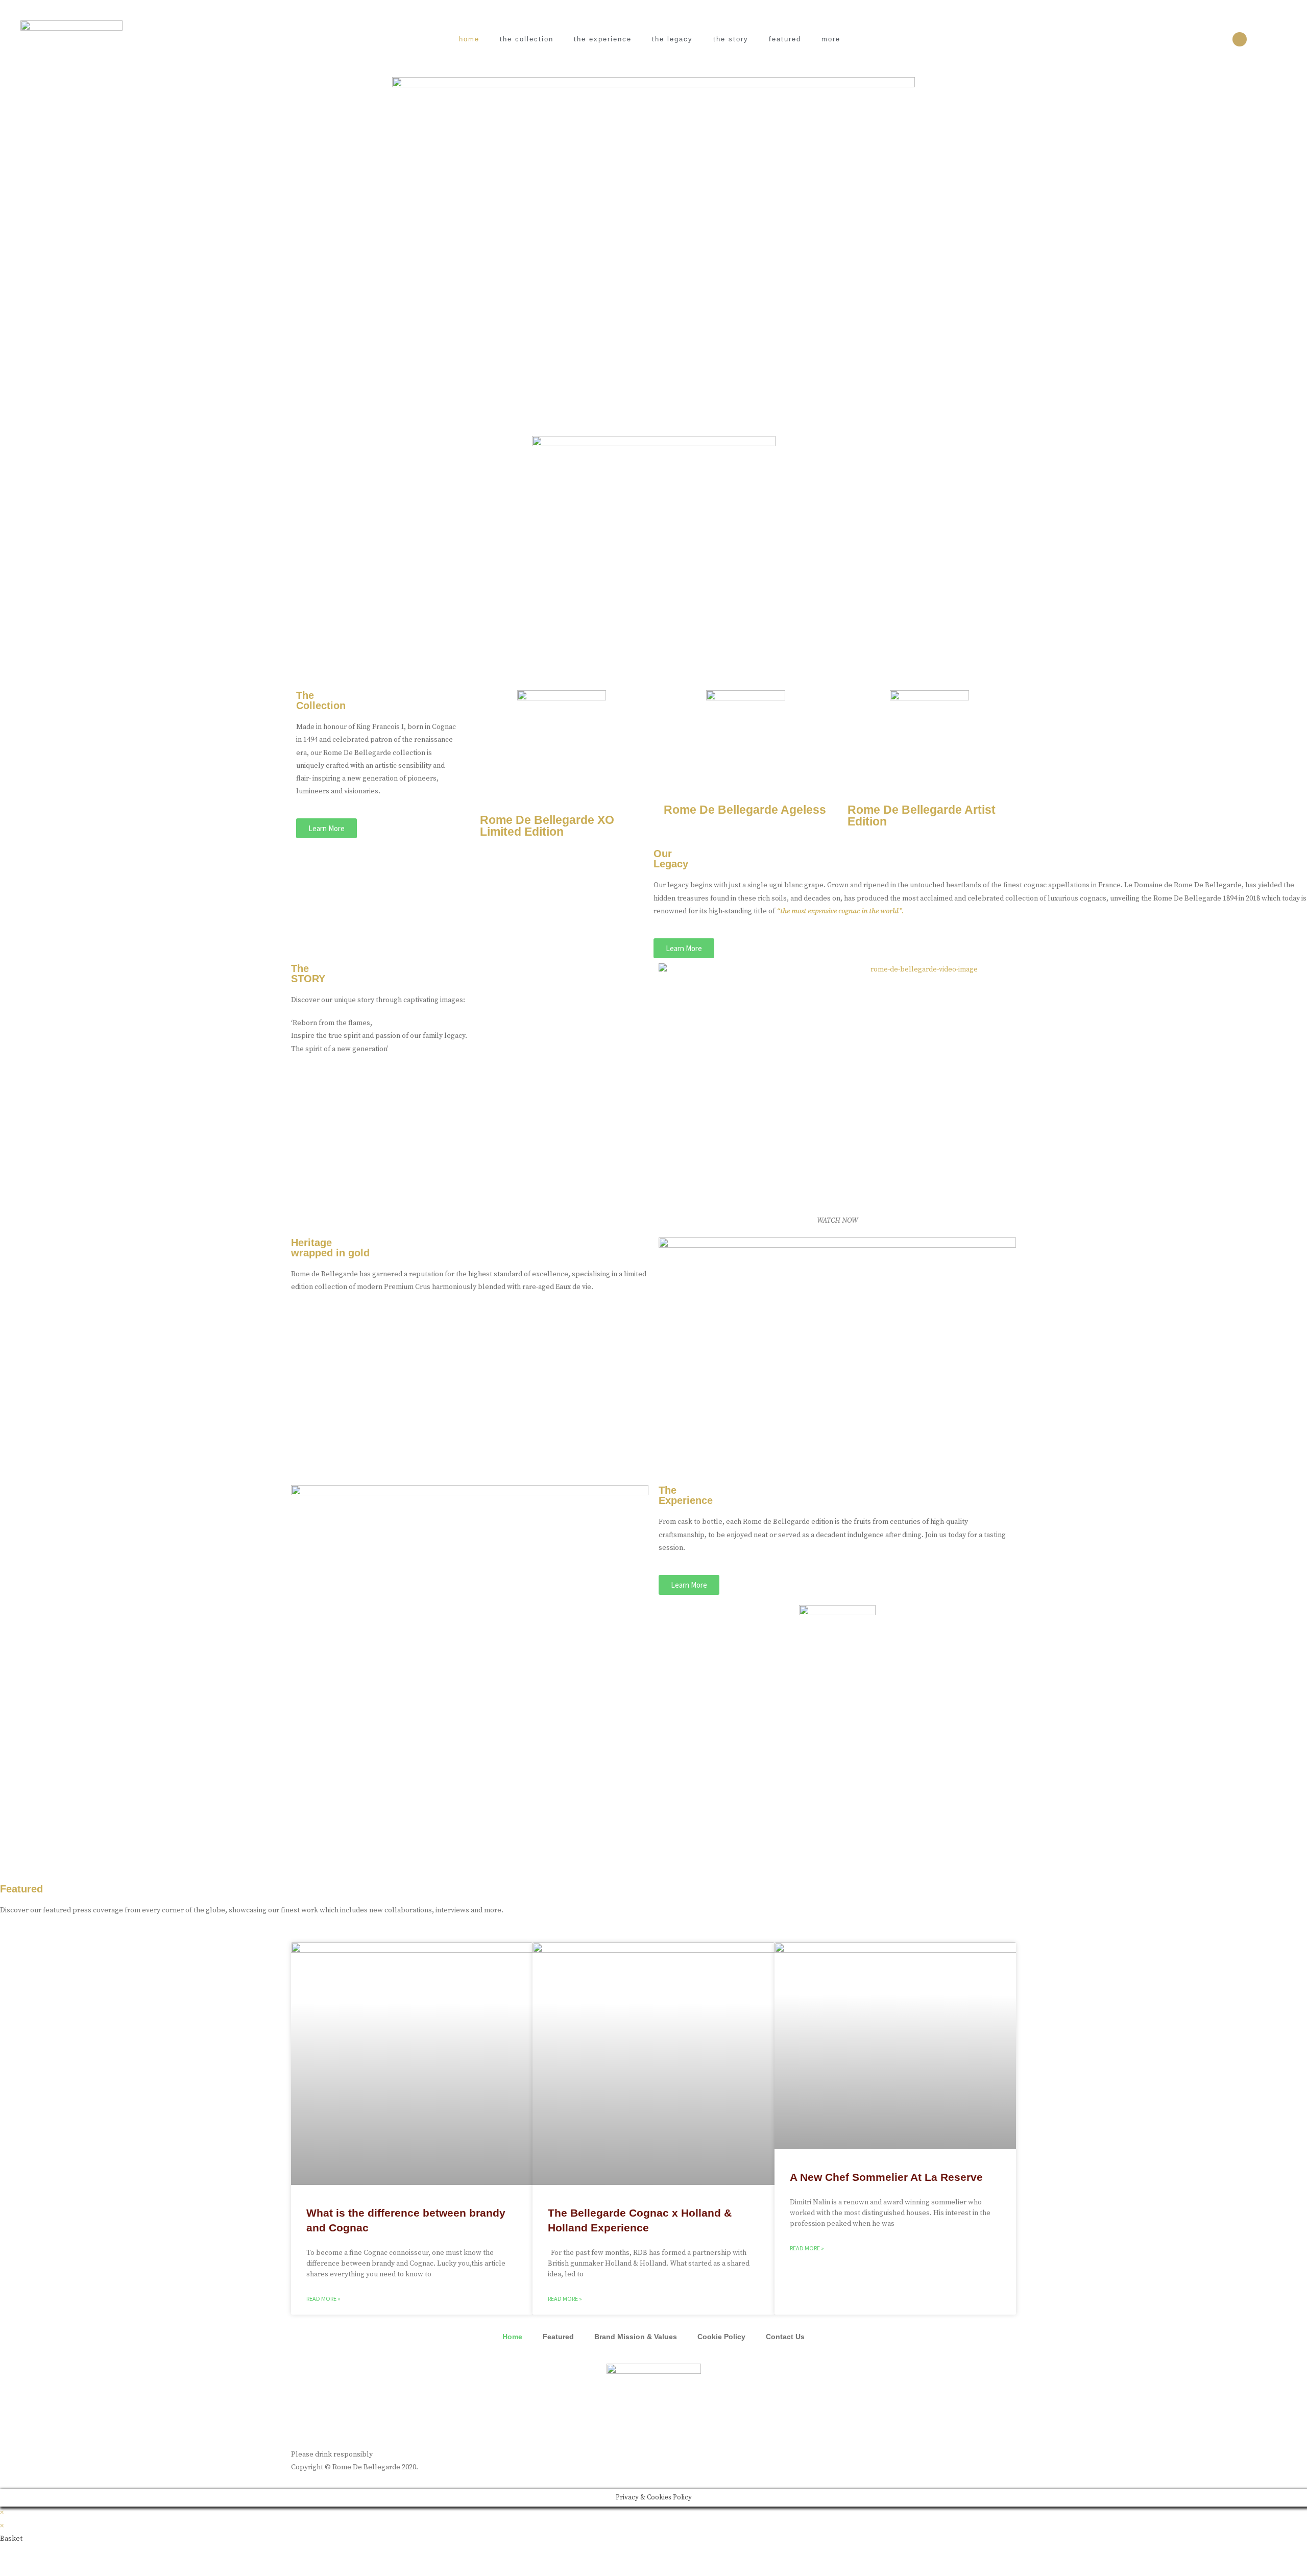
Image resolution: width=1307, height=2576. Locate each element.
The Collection (527, 39)
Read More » (323, 2299)
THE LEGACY (672, 39)
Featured (785, 39)
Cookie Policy (721, 2337)
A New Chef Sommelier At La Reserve (886, 2177)
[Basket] (1275, 40)
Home (469, 39)
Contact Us (785, 2337)
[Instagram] (1240, 39)
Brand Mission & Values (636, 2337)
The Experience (603, 39)
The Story (731, 39)
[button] (326, 828)
